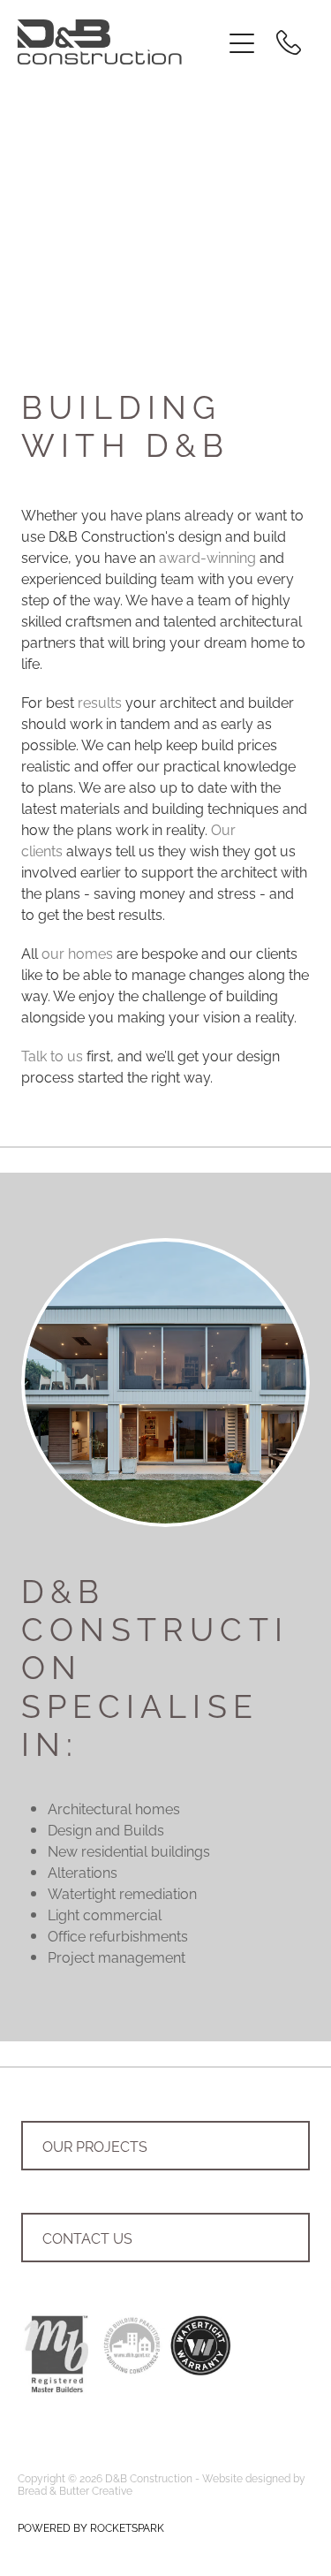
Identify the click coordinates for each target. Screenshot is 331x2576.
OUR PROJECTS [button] (95, 2146)
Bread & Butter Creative (75, 2490)
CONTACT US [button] (87, 2238)
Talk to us (52, 1055)
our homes (77, 953)
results (100, 702)
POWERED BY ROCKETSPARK (91, 2527)
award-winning (207, 557)
